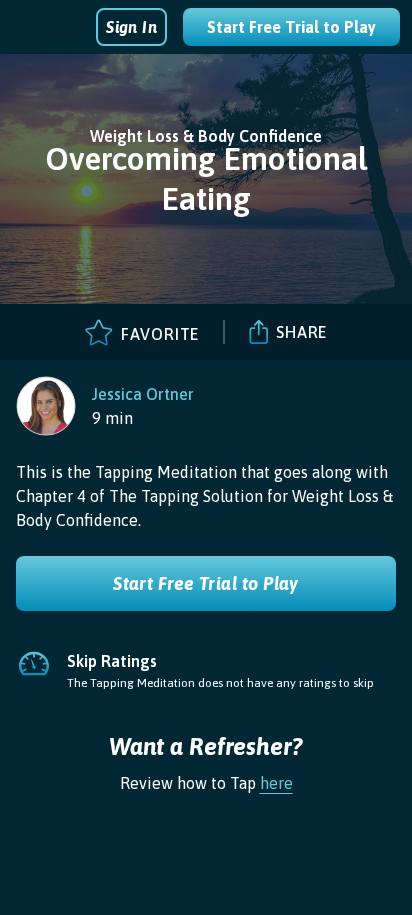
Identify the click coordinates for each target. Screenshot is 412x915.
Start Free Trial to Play (291, 27)
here (276, 783)
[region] (105, 406)
